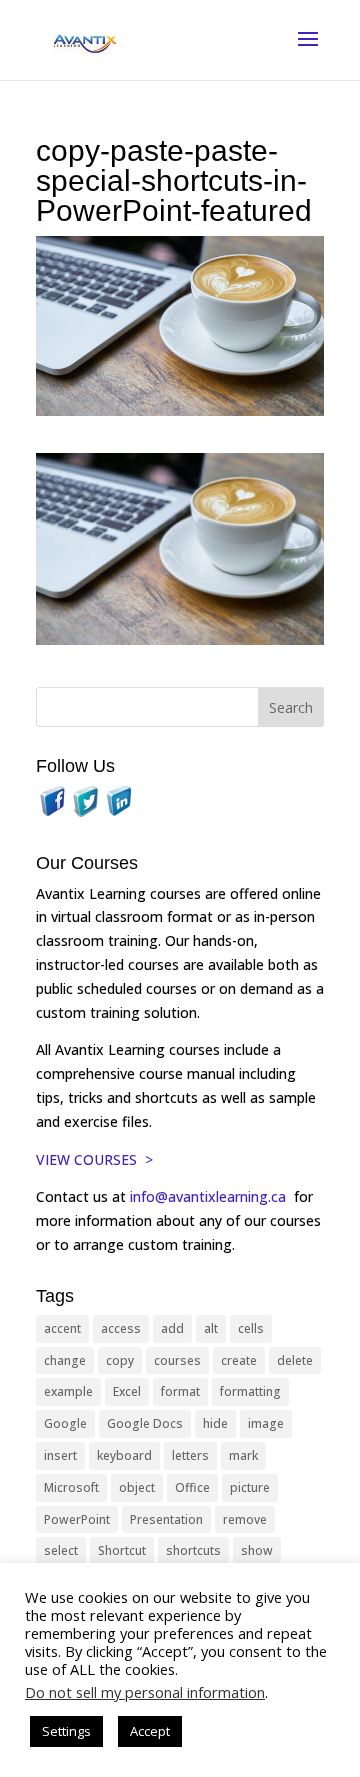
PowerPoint (77, 1519)
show (257, 1550)
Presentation (166, 1519)
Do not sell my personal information (145, 1692)
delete (295, 1360)
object (137, 1487)
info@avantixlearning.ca (210, 1196)
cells (251, 1328)
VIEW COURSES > (94, 1159)
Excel (127, 1391)
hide (215, 1423)
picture (250, 1487)
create (239, 1360)
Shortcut (122, 1550)
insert (60, 1455)
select (61, 1550)
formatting (250, 1391)
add (172, 1328)
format (180, 1391)
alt (211, 1328)
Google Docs (145, 1423)
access (121, 1328)
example (68, 1391)
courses (177, 1360)
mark (243, 1455)
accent (62, 1328)
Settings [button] (66, 1731)
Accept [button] (150, 1731)
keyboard (124, 1455)
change (65, 1360)
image (266, 1423)
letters (190, 1455)
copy (120, 1360)
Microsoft (71, 1487)
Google (65, 1423)
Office (192, 1487)
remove (245, 1519)
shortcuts (193, 1550)
